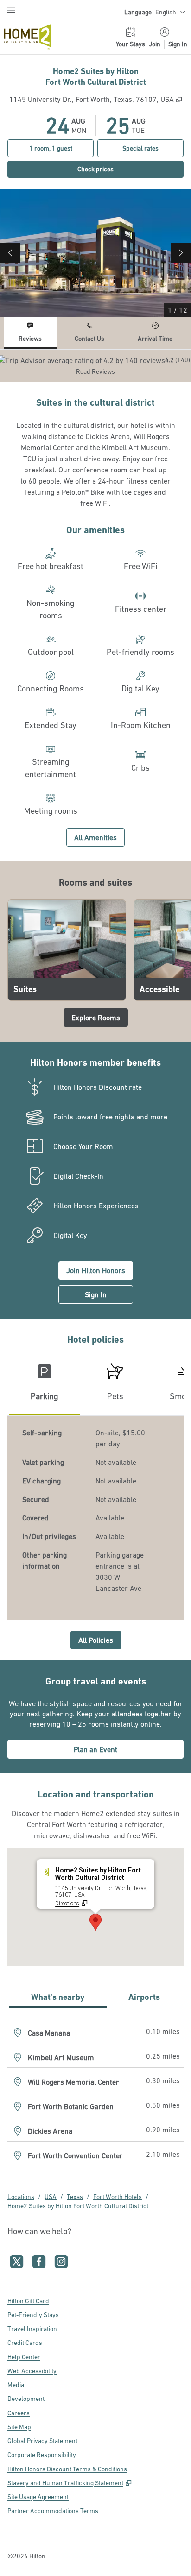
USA (51, 2197)
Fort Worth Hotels (118, 2197)
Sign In (178, 44)
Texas (75, 2197)
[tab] (30, 333)
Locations (21, 2197)
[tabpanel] (95, 366)
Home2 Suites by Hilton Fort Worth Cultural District (78, 2206)
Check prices (116, 169)
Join (155, 44)
